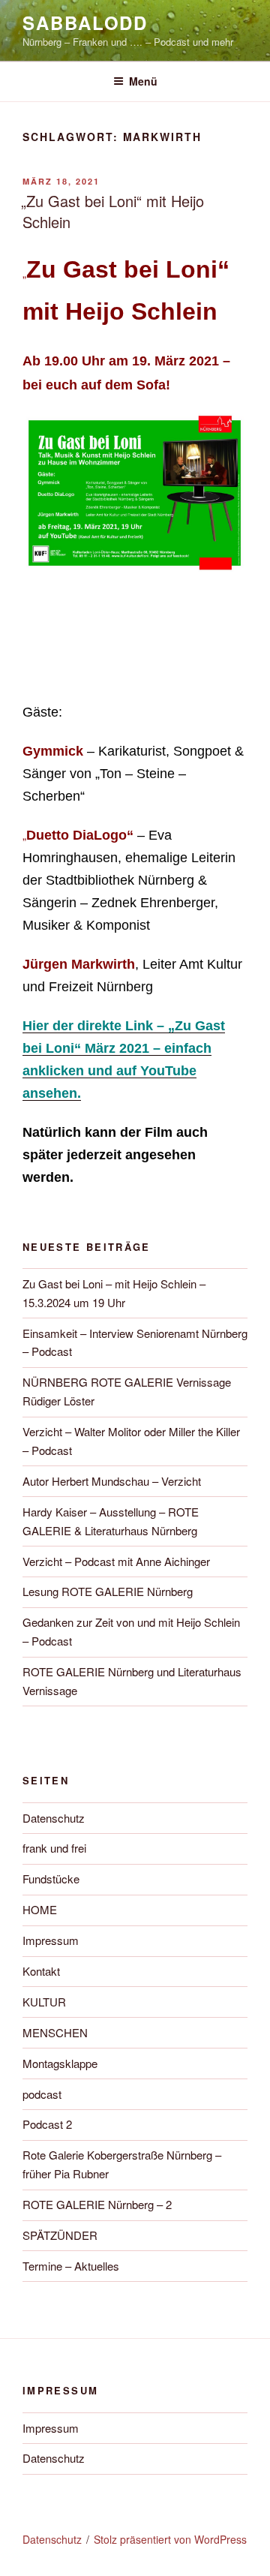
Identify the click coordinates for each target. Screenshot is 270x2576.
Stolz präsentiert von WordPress (170, 2539)
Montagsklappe (60, 2063)
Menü (143, 81)
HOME (40, 1909)
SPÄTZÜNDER (60, 2235)
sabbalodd (85, 23)
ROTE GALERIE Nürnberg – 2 (97, 2204)
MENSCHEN (55, 2032)
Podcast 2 (47, 2124)
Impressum (51, 1940)
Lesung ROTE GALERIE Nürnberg (108, 1591)
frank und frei (54, 1848)
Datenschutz (54, 1818)
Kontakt (41, 1971)
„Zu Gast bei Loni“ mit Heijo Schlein (112, 211)
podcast (42, 2094)
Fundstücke (51, 1879)
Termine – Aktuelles (71, 2266)
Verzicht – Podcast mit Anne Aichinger (116, 1561)
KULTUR (44, 2002)
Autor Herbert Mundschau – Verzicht (112, 1481)
